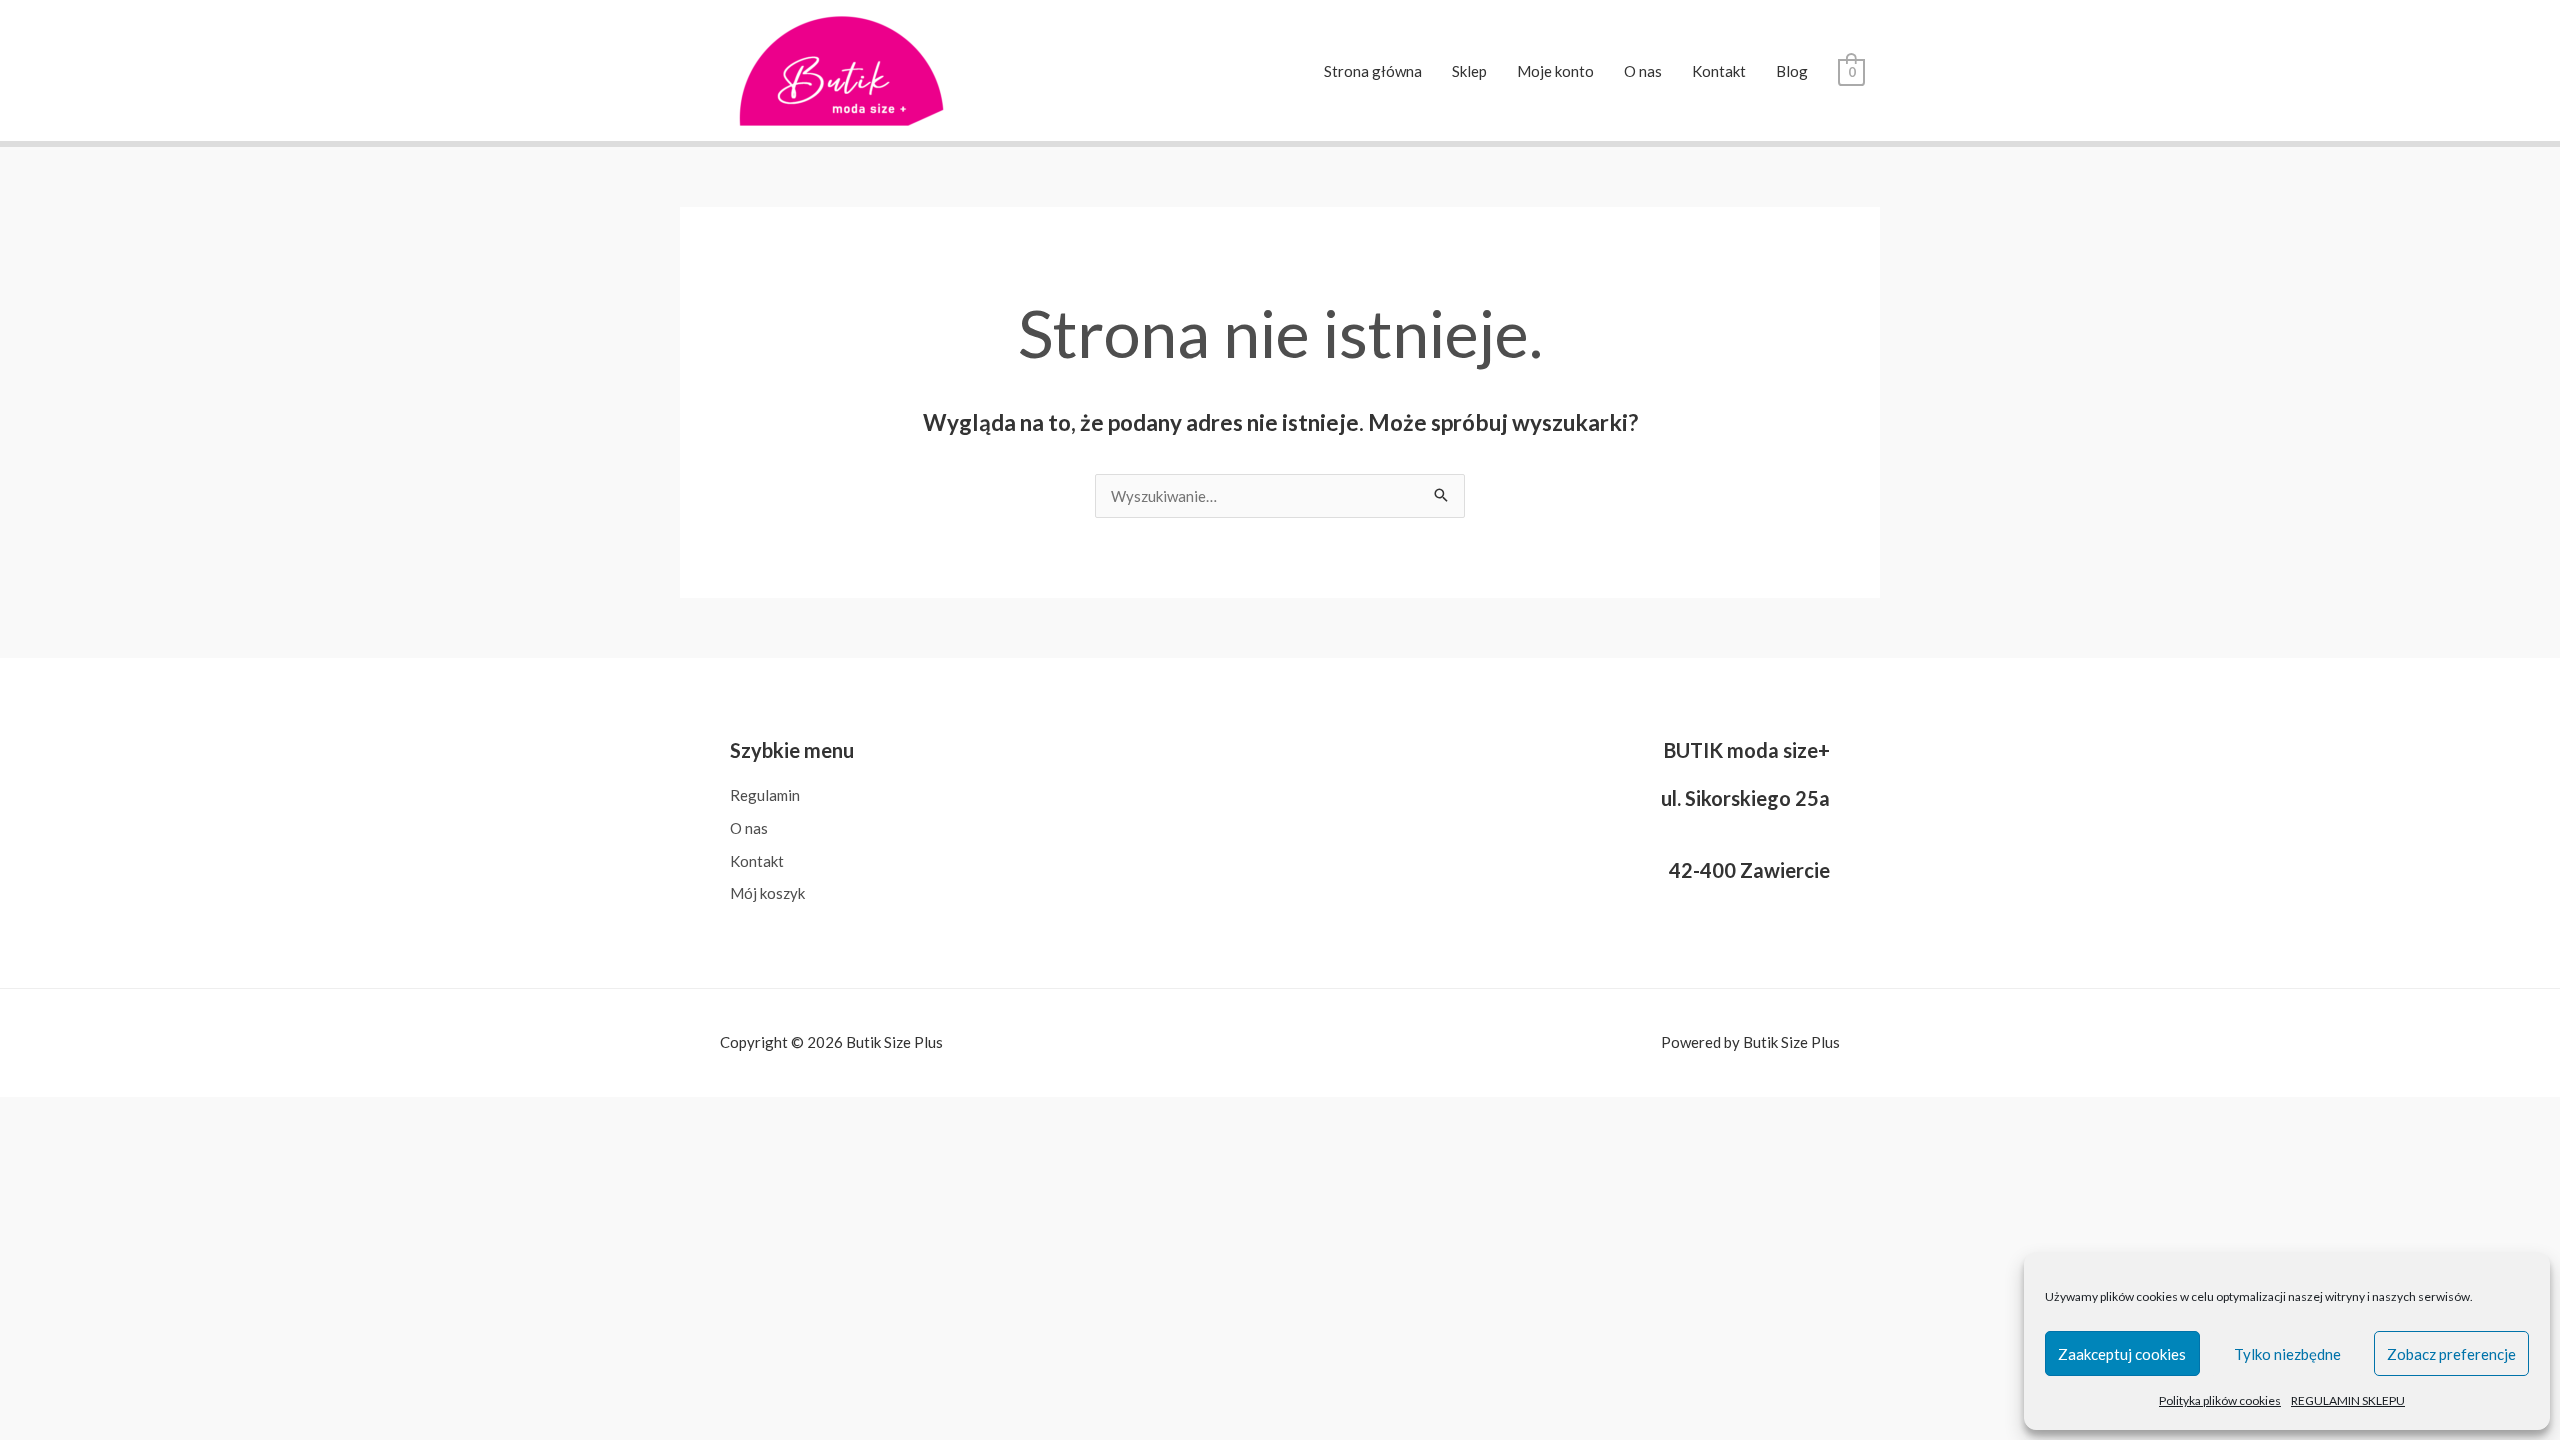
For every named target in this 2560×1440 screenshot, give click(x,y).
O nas (1643, 71)
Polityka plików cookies (2220, 1400)
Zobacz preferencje (2451, 1354)
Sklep (1469, 71)
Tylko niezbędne (2287, 1354)
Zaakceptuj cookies (2122, 1354)
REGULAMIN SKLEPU (2348, 1400)
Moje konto (1555, 71)
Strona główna (1373, 71)
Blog (1792, 71)
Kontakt (1719, 71)
